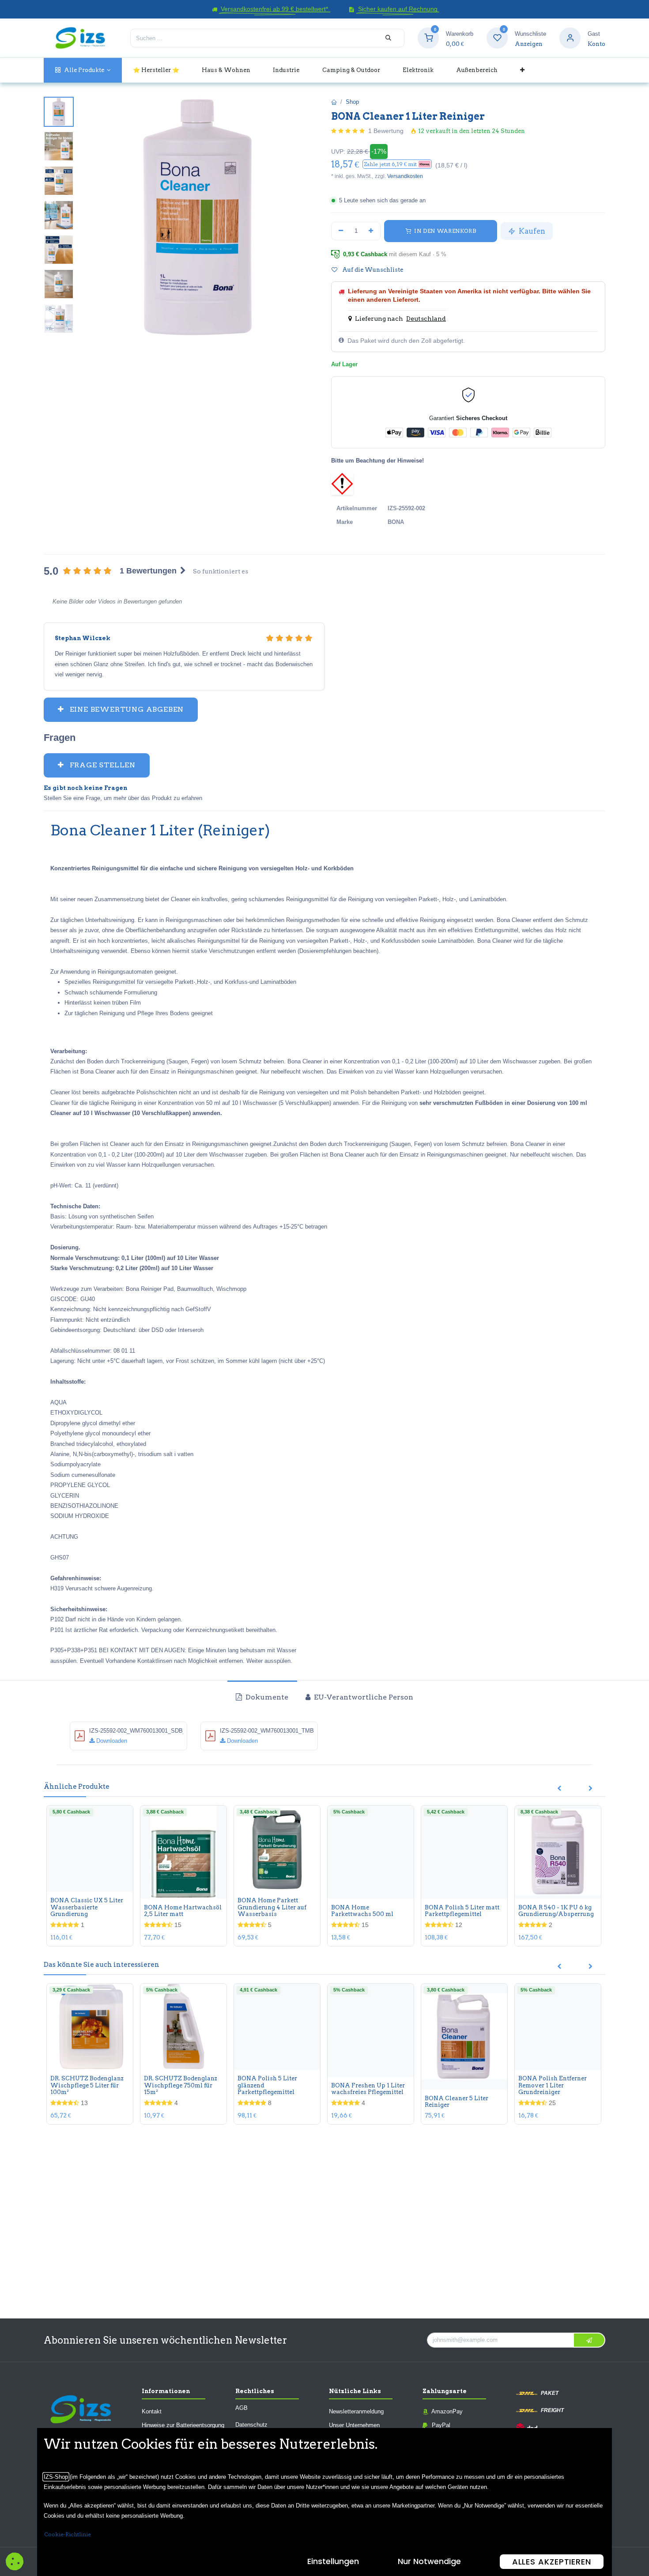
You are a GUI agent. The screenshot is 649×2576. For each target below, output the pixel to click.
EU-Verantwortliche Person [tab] (363, 1697)
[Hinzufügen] (371, 231)
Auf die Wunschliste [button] (372, 270)
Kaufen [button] (531, 231)
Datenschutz (251, 2425)
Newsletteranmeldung (356, 2411)
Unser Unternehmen (354, 2425)
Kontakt (152, 2411)
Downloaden (111, 1741)
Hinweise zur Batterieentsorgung (183, 2425)
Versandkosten (405, 176)
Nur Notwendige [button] (429, 2561)
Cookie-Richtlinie (68, 2534)
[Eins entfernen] (341, 231)
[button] (397, 164)
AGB (241, 2408)
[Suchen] (388, 38)
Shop (352, 102)
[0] (428, 38)
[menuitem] (83, 70)
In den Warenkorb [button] (444, 231)
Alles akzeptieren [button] (552, 2562)
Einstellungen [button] (333, 2561)
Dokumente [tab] (266, 1697)
